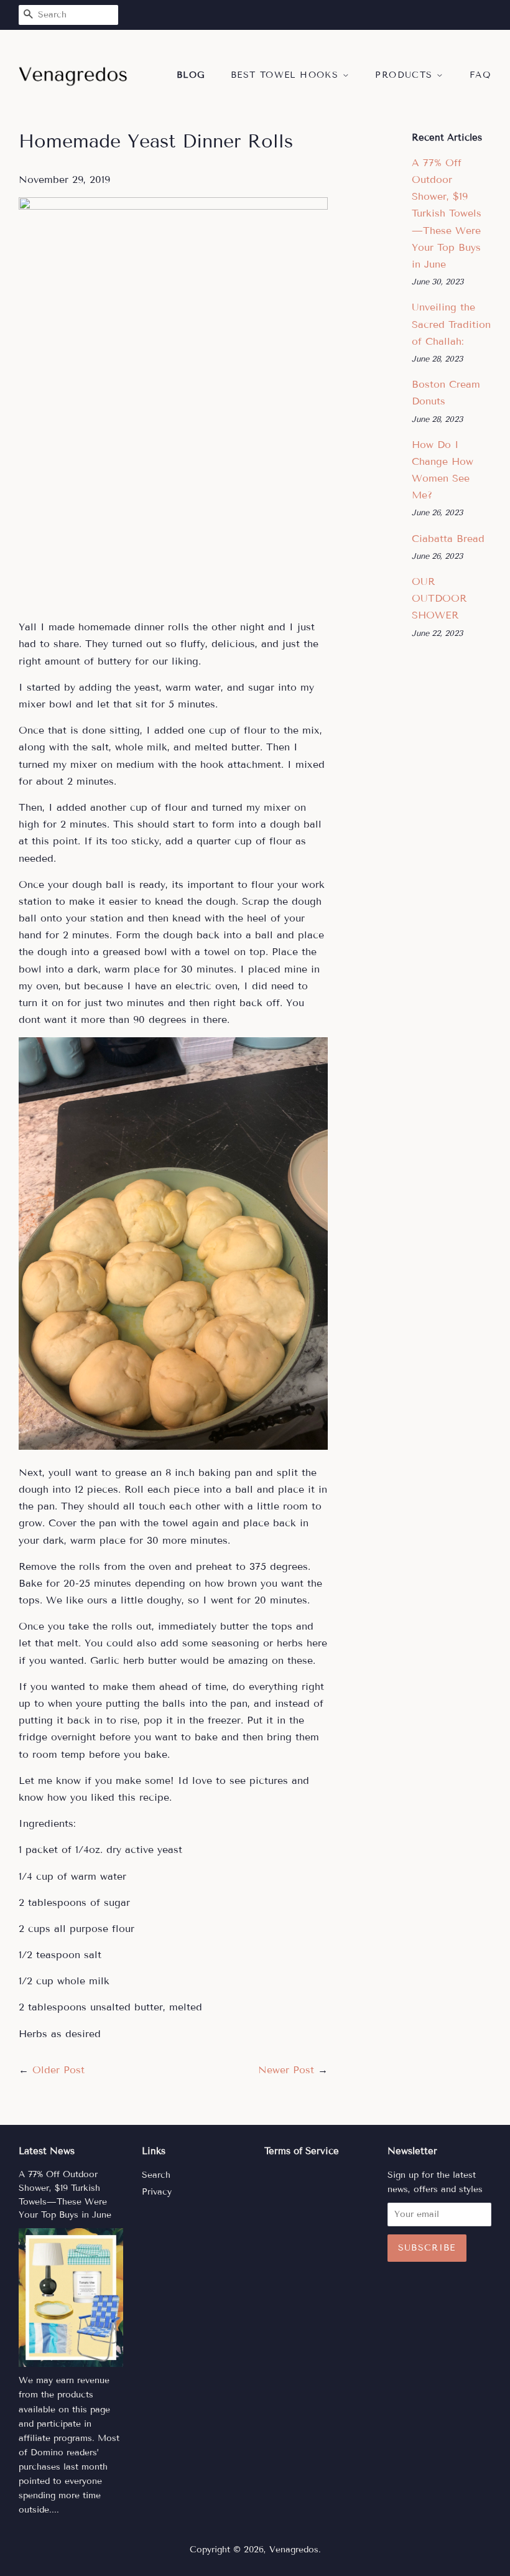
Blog (191, 75)
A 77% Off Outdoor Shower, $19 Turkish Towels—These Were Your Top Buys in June (447, 213)
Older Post (58, 2070)
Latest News (47, 2151)
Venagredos (294, 2550)
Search (156, 2175)
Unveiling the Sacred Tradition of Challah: (451, 324)
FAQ (480, 75)
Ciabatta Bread (448, 539)
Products (406, 75)
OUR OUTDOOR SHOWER (439, 598)
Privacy (157, 2192)
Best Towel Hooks (287, 75)
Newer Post (286, 2070)
